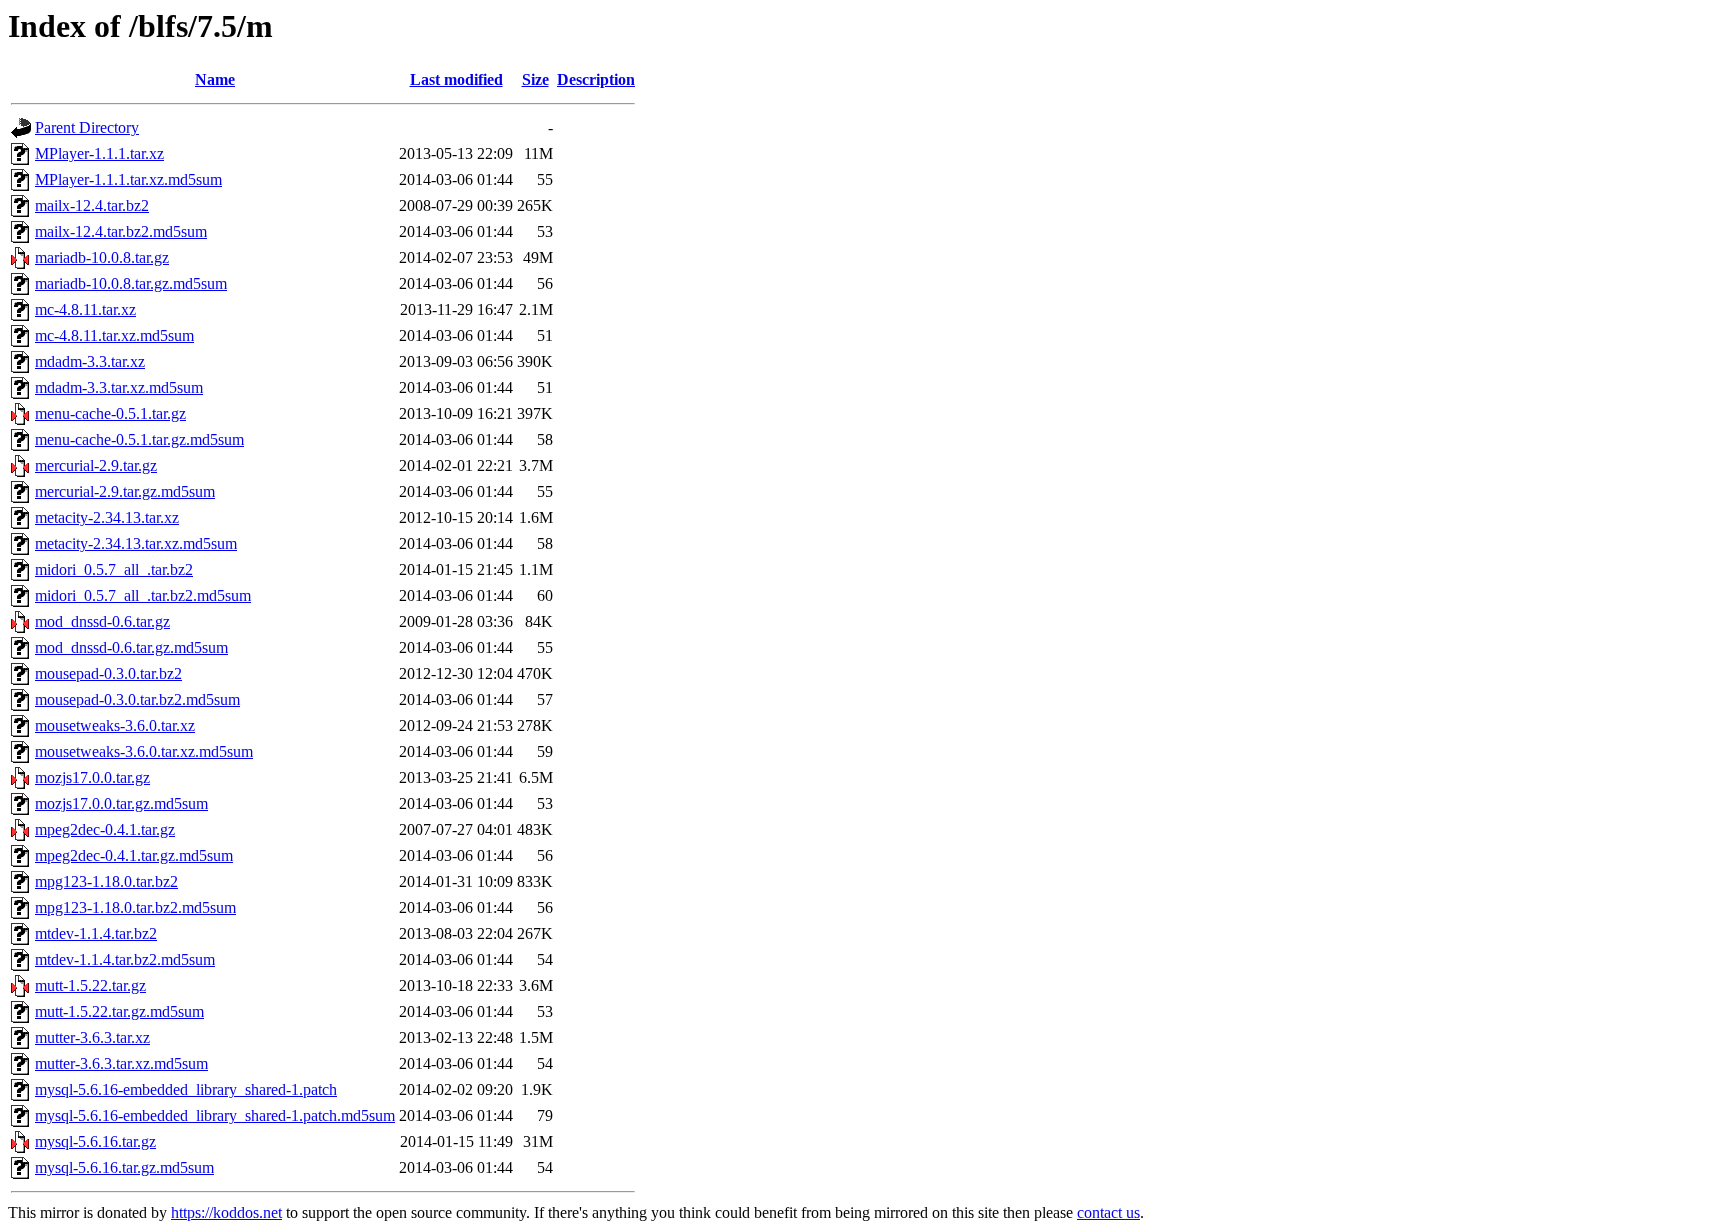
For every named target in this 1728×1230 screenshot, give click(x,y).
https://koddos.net (226, 1212)
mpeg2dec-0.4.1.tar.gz (105, 829)
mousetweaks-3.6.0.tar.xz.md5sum (144, 751)
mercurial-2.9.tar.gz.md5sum (125, 491)
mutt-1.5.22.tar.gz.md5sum (119, 1011)
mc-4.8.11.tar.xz (85, 309)
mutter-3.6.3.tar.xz (92, 1037)
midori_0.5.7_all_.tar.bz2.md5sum (143, 595)
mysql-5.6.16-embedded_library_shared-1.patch (186, 1089)
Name (215, 79)
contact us (1108, 1212)
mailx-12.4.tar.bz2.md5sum (121, 231)
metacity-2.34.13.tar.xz (107, 517)
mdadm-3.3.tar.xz (90, 361)
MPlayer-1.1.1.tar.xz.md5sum (128, 179)
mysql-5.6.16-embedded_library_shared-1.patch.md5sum (215, 1115)
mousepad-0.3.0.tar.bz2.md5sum (137, 699)
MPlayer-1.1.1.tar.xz (99, 153)
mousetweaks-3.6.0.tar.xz (115, 725)
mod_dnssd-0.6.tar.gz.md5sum (131, 647)
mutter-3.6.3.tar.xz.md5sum (121, 1063)
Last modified (456, 79)
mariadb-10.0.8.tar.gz (102, 257)
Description (596, 79)
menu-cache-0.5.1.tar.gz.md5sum (139, 439)
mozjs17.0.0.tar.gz (92, 777)
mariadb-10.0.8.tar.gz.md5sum (131, 283)
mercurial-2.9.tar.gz (96, 465)
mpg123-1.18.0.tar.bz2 (106, 881)
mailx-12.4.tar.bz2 (92, 205)
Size (535, 79)
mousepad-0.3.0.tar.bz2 (108, 673)
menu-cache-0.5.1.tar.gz (110, 413)
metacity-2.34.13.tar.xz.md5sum (136, 543)
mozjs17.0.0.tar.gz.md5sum (121, 803)
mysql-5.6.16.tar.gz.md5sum (124, 1167)
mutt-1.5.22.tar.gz (90, 985)
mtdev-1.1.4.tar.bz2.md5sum (125, 959)
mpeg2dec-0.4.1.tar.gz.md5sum (134, 855)
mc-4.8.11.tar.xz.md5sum (114, 335)
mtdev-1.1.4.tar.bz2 (96, 933)
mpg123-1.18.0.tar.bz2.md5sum (135, 907)
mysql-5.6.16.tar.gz (95, 1141)
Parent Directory (87, 127)
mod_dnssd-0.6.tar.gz (102, 621)
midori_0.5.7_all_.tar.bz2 (114, 569)
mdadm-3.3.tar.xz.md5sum (119, 387)
